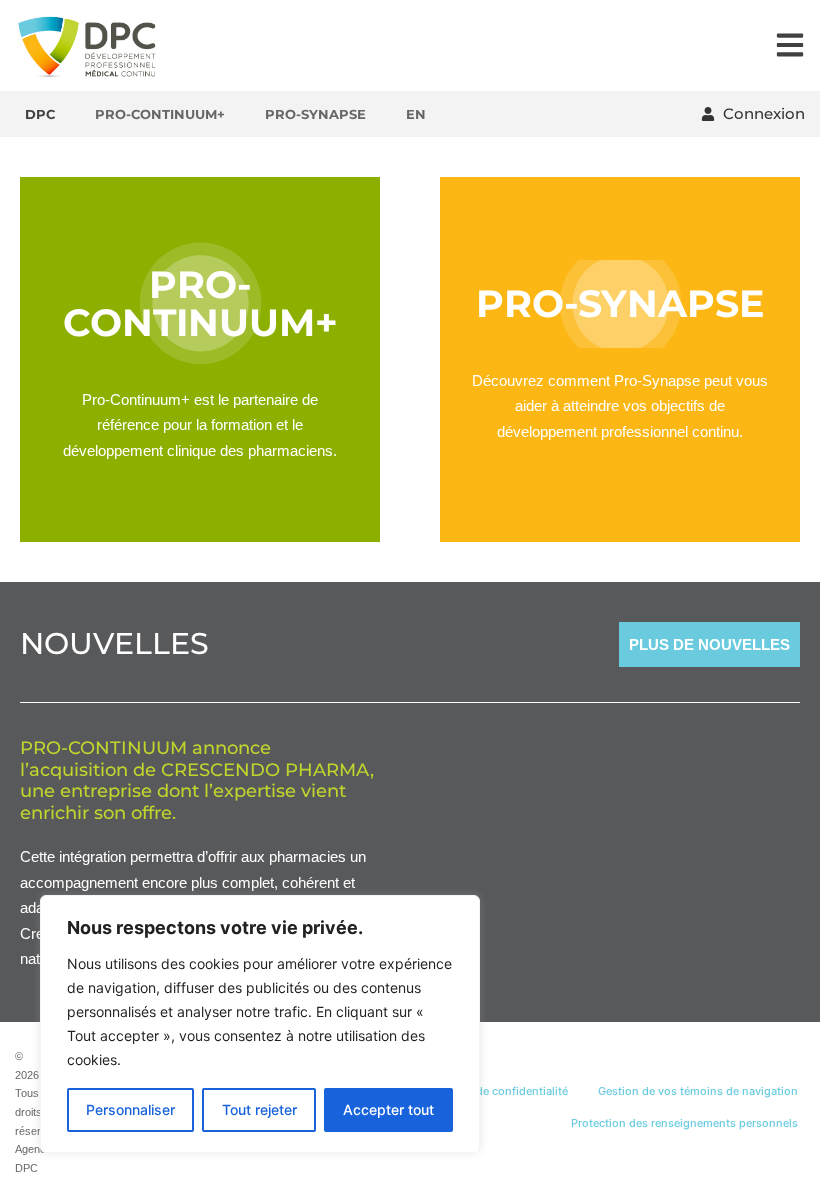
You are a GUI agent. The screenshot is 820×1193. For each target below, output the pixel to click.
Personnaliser (130, 1109)
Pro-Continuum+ (160, 114)
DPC (40, 114)
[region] (260, 1024)
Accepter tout (388, 1109)
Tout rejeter (259, 1109)
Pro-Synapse (315, 114)
